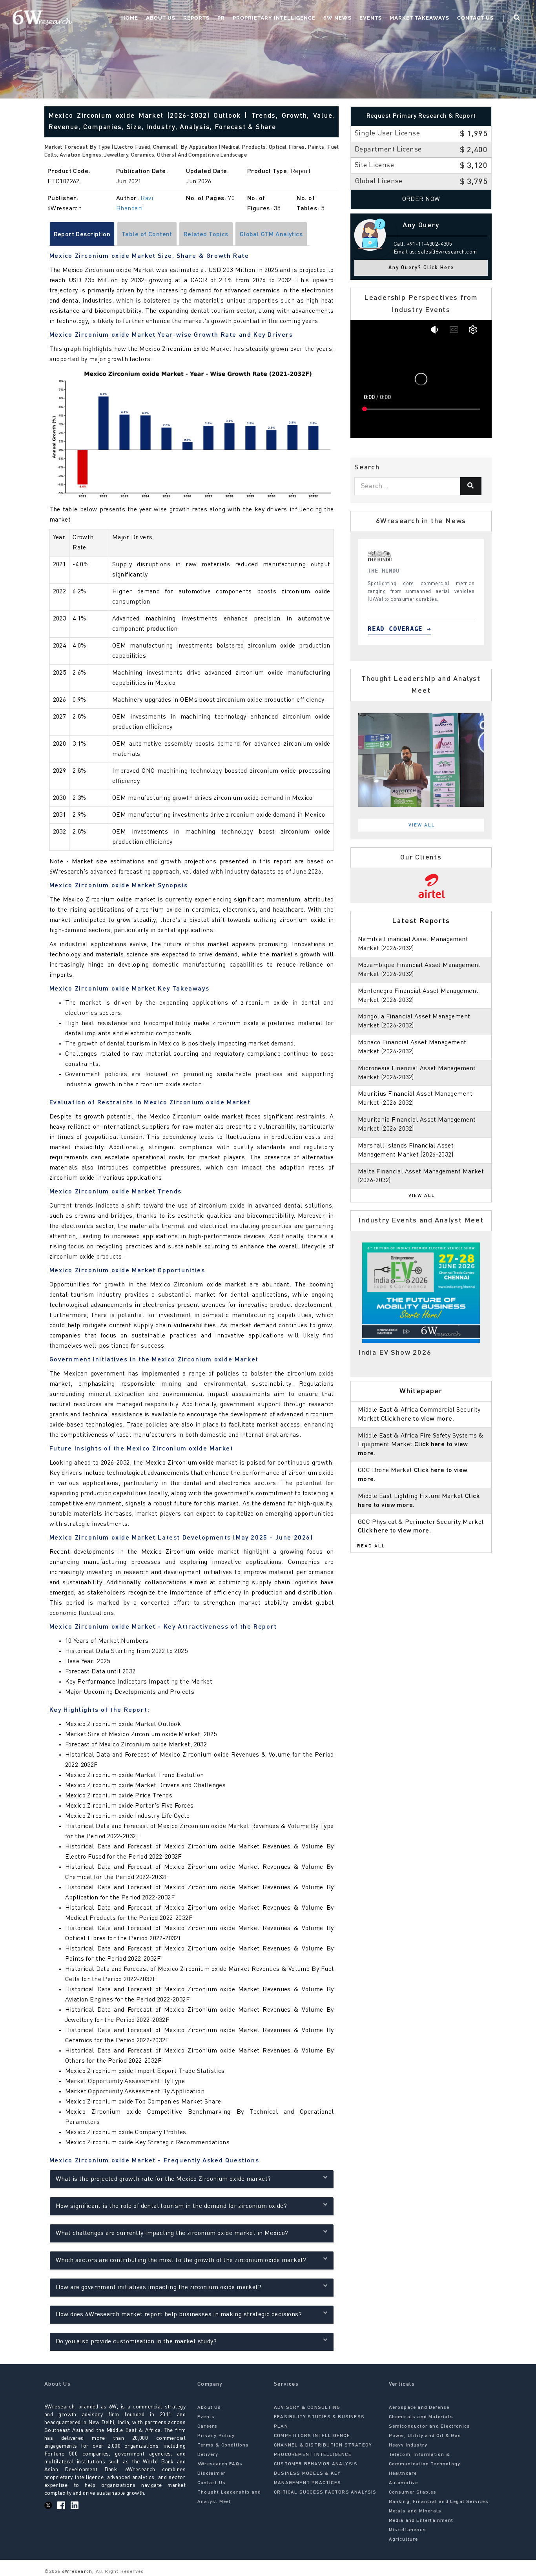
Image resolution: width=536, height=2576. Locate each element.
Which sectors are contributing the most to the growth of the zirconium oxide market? (181, 2260)
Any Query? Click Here (421, 268)
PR (221, 18)
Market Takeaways (419, 18)
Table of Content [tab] (147, 235)
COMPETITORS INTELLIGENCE (312, 2436)
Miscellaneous (408, 2530)
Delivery (208, 2455)
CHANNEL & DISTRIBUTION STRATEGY (323, 2445)
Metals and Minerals (415, 2511)
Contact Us (475, 18)
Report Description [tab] (82, 235)
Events (371, 18)
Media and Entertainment (421, 2521)
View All (422, 825)
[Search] (471, 486)
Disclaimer (211, 2474)
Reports (196, 18)
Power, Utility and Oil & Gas (425, 2436)
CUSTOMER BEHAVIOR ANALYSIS (316, 2464)
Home (130, 18)
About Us (161, 18)
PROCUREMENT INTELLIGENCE (313, 2455)
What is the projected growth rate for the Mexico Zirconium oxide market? (163, 2179)
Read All (371, 1546)
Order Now (421, 199)
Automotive (404, 2483)
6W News (337, 18)
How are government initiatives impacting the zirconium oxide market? (159, 2288)
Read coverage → (399, 629)
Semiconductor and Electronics (430, 2426)
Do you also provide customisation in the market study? (136, 2342)
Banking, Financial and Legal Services (439, 2502)
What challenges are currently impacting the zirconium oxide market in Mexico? (172, 2233)
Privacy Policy (216, 2436)
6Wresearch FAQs (220, 2464)
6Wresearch (76, 2572)
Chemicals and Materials (421, 2417)
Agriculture (404, 2540)
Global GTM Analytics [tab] (271, 235)
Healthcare (403, 2474)
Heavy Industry (408, 2445)
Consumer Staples (413, 2492)
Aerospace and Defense (419, 2408)
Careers (207, 2426)
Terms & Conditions (223, 2445)
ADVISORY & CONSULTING (307, 2408)
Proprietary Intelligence (274, 18)
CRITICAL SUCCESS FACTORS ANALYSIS (325, 2492)
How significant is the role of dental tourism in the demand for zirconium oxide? (171, 2206)
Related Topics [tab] (206, 235)
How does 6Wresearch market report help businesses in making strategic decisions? (179, 2315)
